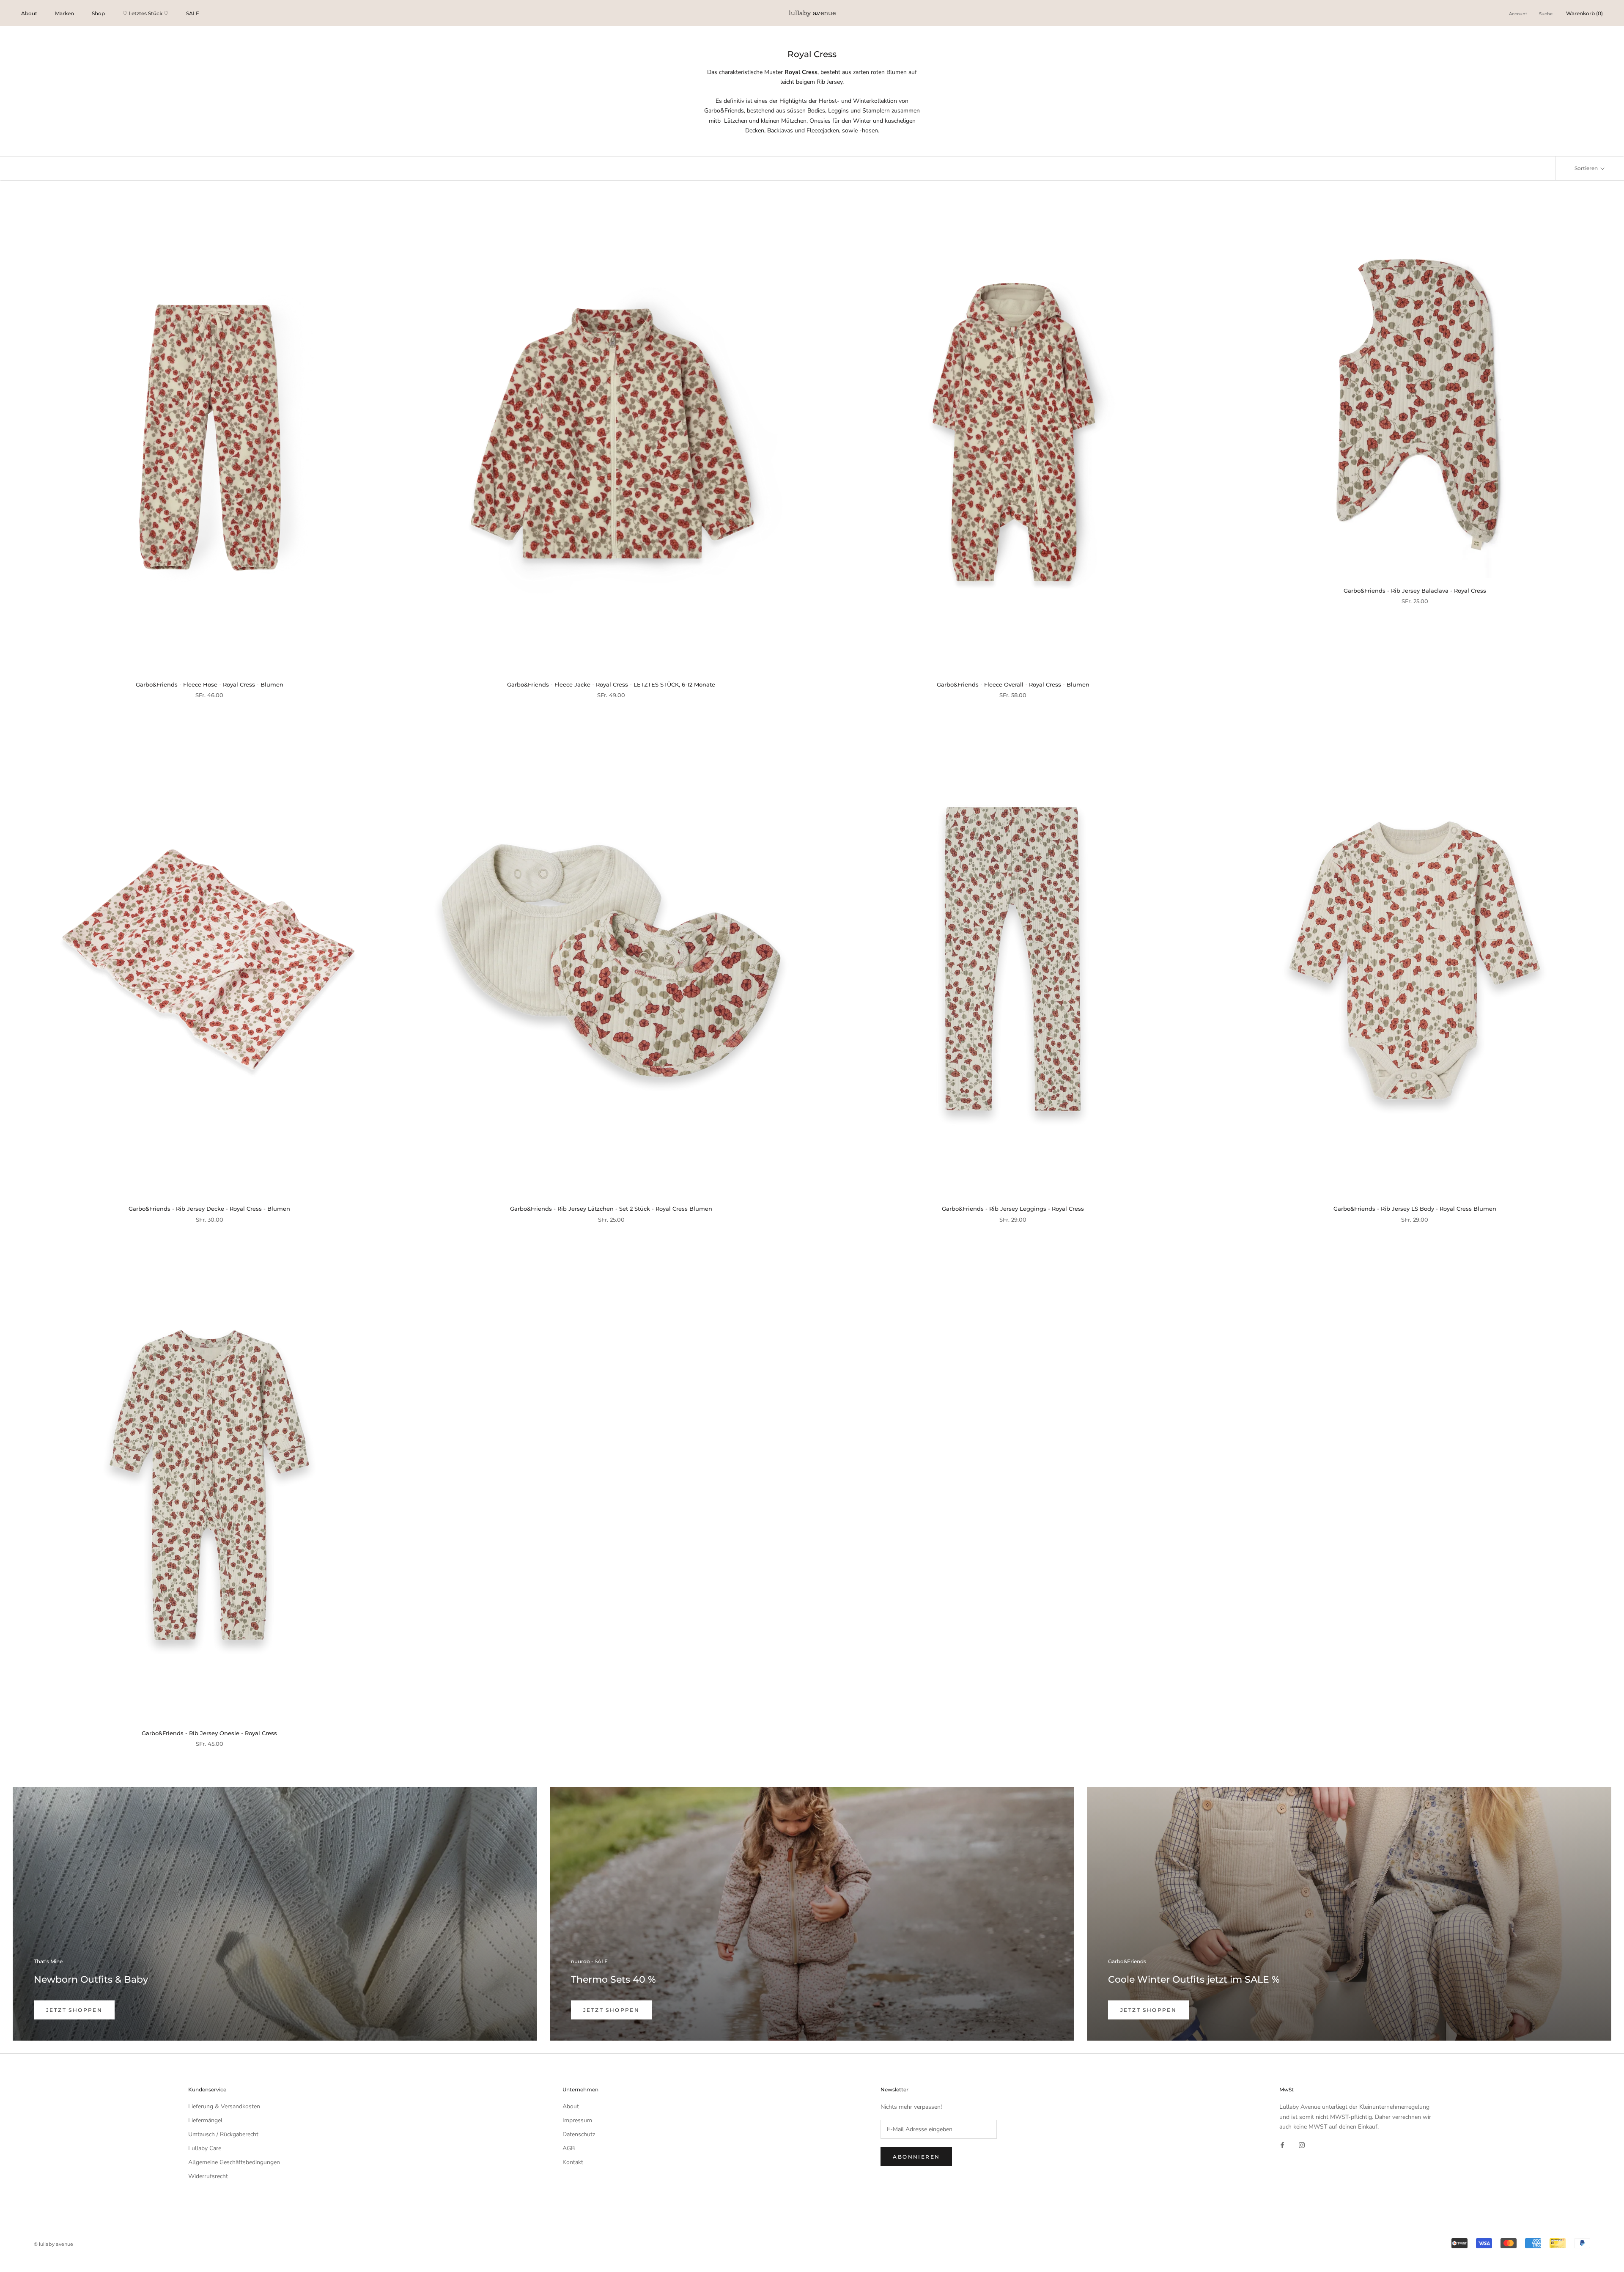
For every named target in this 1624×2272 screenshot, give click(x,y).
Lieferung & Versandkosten (224, 2106)
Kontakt (573, 2162)
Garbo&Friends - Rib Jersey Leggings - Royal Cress (1013, 1209)
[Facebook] (1282, 2145)
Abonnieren (916, 2157)
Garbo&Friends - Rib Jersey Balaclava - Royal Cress (1415, 591)
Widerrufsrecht (208, 2176)
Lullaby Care (205, 2148)
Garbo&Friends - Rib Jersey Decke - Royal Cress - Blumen (209, 1209)
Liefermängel (205, 2120)
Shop (98, 13)
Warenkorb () (1584, 13)
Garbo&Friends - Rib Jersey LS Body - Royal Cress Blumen (1415, 1209)
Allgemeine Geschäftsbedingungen (234, 2162)
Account (1518, 14)
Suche (1546, 14)
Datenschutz (579, 2134)
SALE (193, 13)
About (29, 13)
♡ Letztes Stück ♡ (145, 13)
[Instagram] (1302, 2145)
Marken (64, 13)
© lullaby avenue (53, 2244)
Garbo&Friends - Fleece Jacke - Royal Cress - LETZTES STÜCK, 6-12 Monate (611, 684)
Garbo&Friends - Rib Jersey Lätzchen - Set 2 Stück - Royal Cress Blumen (611, 1209)
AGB (569, 2148)
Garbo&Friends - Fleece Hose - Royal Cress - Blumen (210, 684)
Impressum (577, 2120)
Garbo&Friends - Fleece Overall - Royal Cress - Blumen (1013, 684)
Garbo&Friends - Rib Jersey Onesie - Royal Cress (209, 1733)
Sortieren (1587, 168)
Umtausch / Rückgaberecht (223, 2134)
